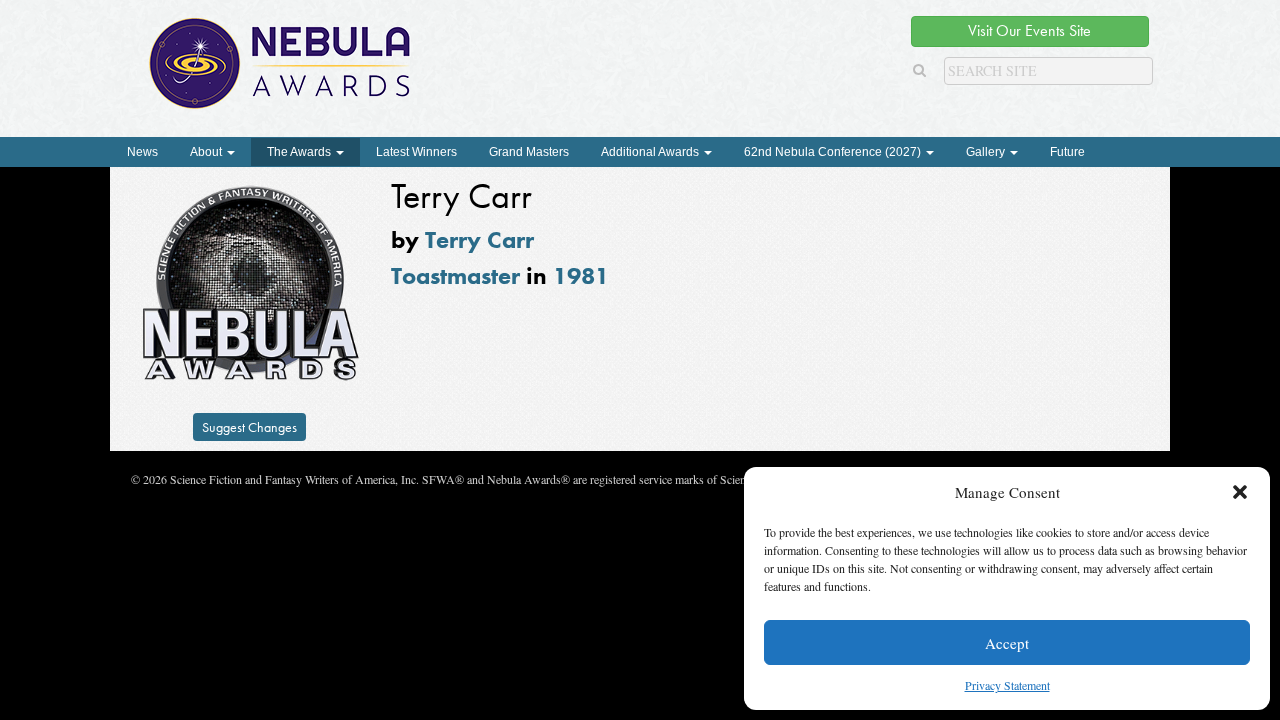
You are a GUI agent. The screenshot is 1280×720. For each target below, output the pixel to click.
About (207, 152)
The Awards (300, 152)
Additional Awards (651, 152)
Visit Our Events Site (1029, 30)
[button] (1240, 492)
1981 (581, 275)
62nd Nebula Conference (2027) (834, 152)
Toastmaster (455, 275)
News (142, 152)
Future (1067, 152)
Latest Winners (416, 152)
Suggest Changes (249, 427)
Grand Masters (529, 152)
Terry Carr (479, 239)
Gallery (987, 152)
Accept (1007, 643)
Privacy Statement (1007, 685)
